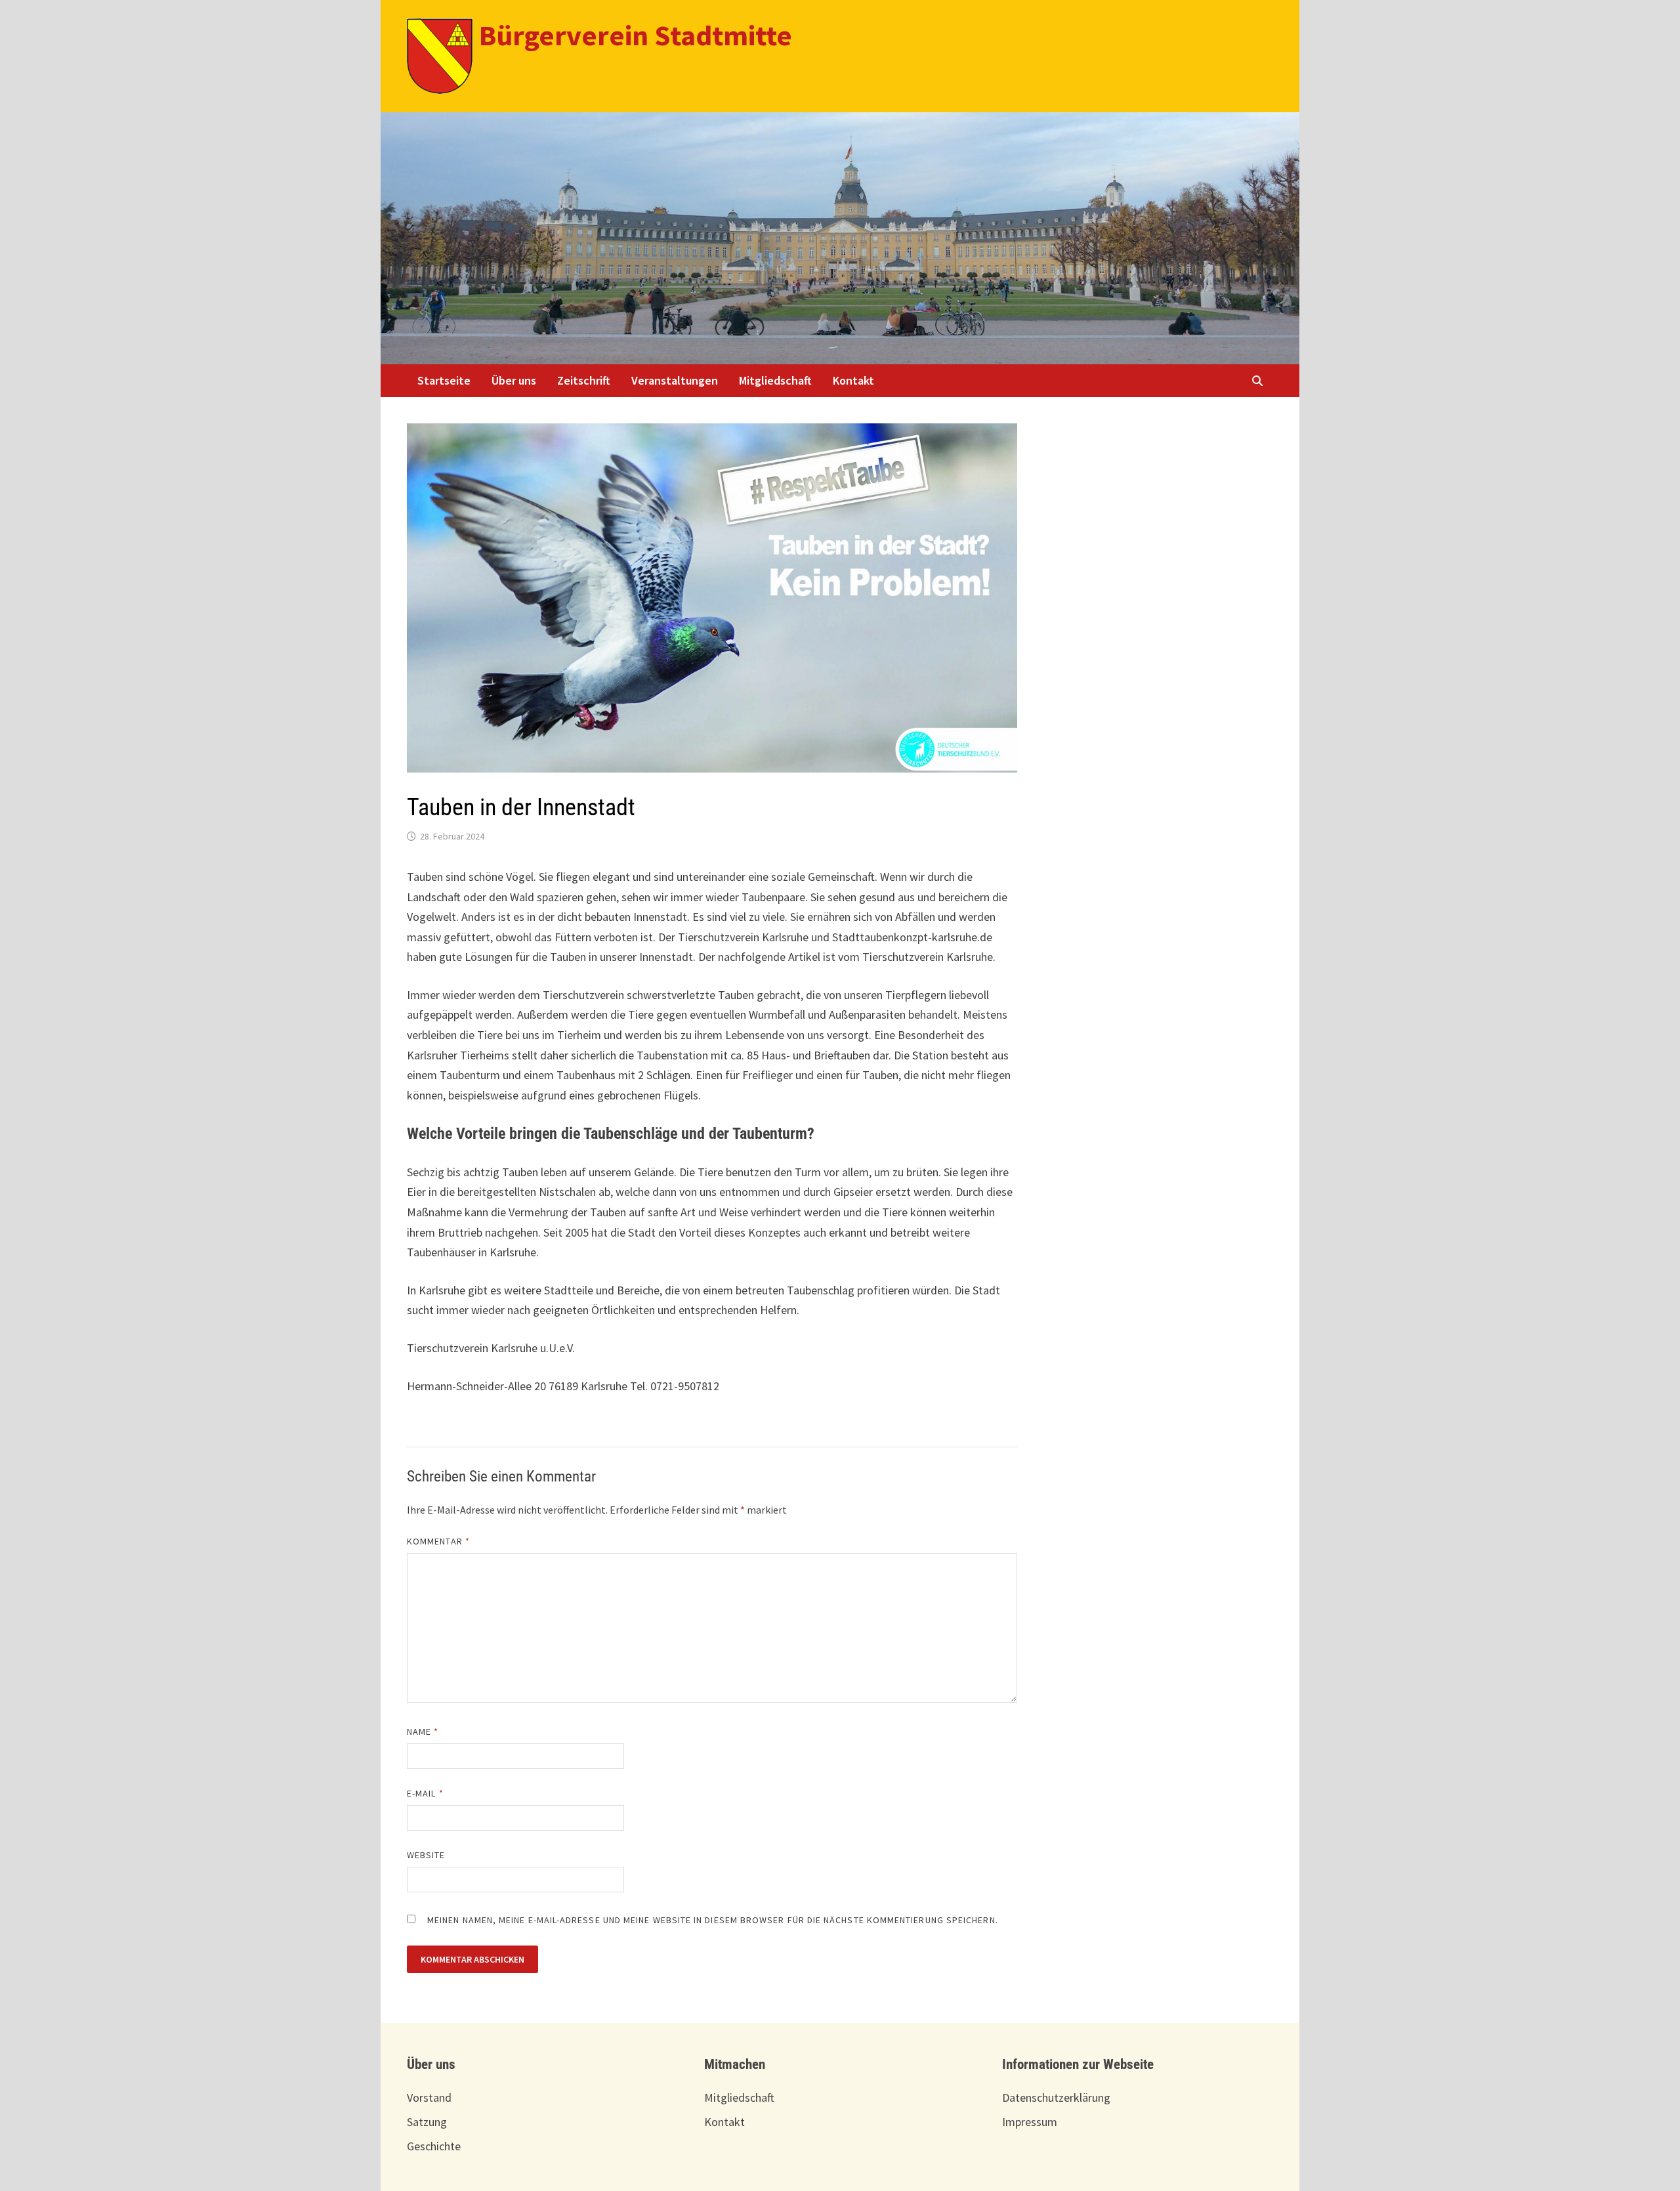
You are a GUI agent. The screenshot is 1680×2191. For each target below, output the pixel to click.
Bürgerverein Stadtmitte (636, 35)
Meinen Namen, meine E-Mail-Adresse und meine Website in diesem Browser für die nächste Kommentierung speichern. (713, 1920)
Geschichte (434, 2146)
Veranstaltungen (675, 380)
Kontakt (853, 380)
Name (423, 1732)
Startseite (444, 380)
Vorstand (429, 2097)
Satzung (427, 2122)
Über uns (514, 380)
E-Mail (425, 1793)
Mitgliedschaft (775, 380)
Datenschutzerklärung (1056, 2097)
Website (426, 1855)
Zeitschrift (584, 380)
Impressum (1030, 2122)
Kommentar (438, 1541)
